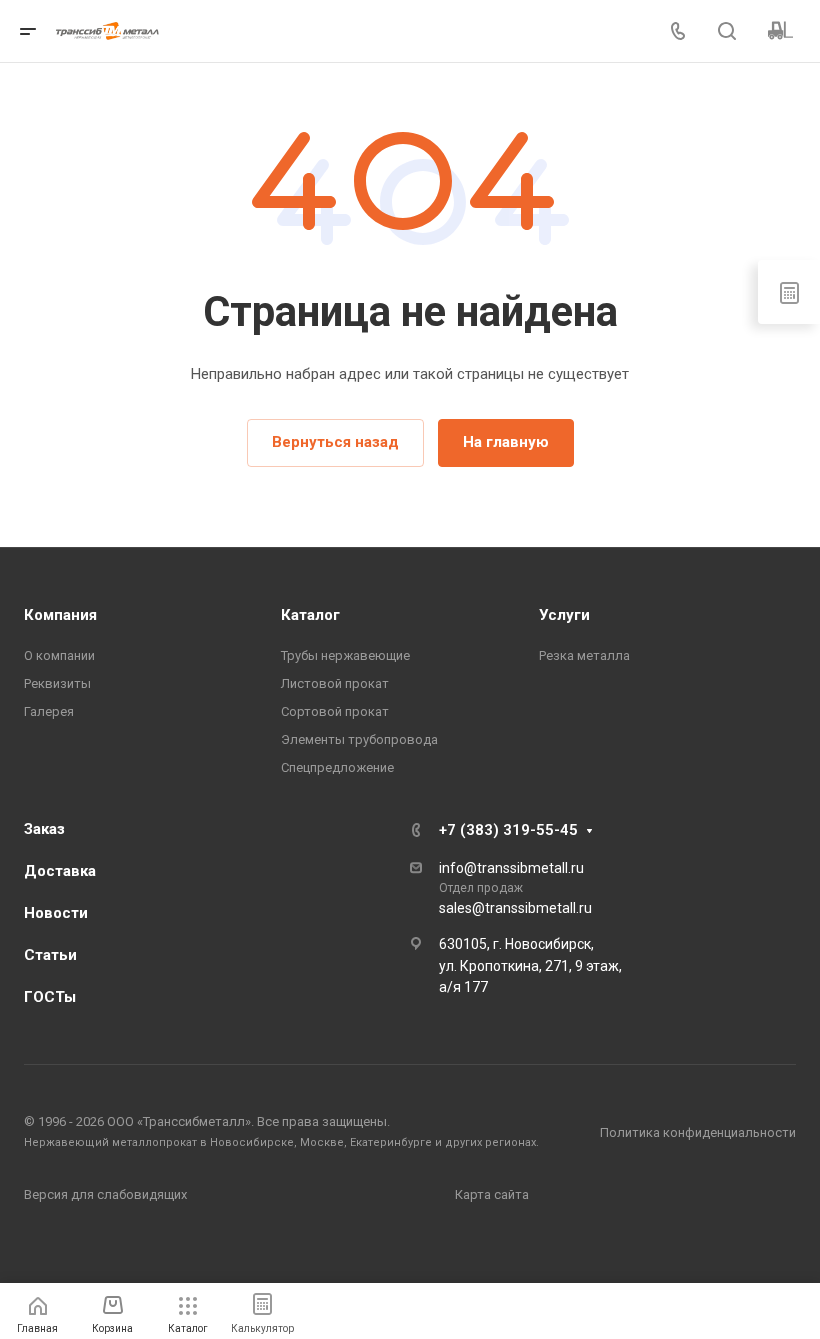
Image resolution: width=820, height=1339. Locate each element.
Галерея (49, 711)
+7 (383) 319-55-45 (508, 830)
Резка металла (584, 655)
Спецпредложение (337, 767)
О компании (59, 655)
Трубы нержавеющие (345, 655)
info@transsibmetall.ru (511, 868)
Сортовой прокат (335, 711)
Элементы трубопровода (359, 739)
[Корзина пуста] (780, 31)
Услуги (564, 615)
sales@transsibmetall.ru (515, 908)
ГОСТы (50, 997)
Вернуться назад (335, 442)
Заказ (44, 829)
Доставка (60, 871)
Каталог (310, 615)
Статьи (50, 955)
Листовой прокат (335, 683)
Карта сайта (492, 1194)
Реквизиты (57, 683)
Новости (56, 913)
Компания (60, 615)
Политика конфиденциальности (698, 1132)
